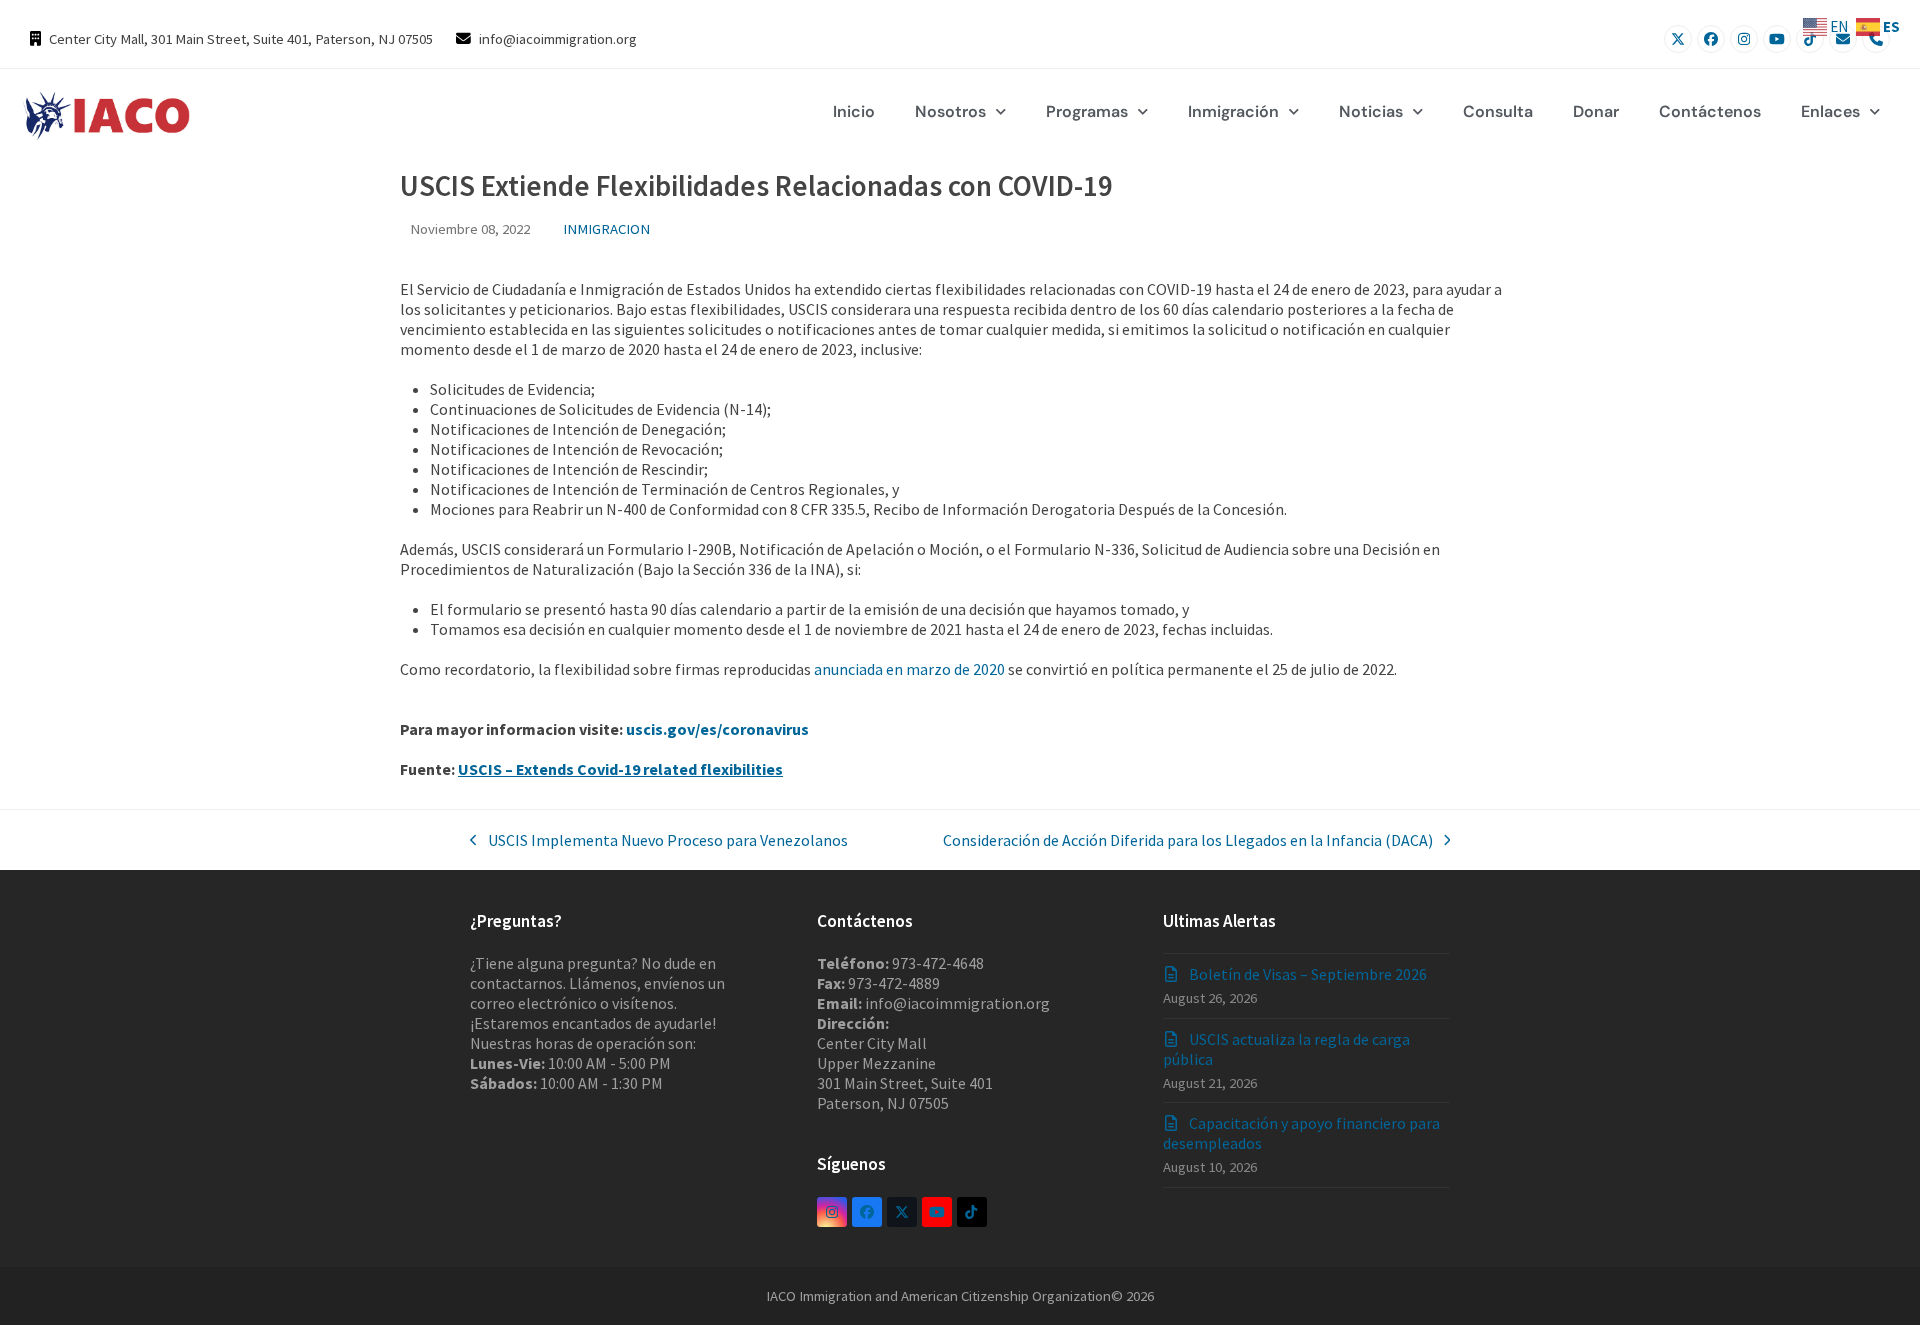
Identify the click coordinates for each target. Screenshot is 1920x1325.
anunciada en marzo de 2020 (909, 669)
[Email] (1843, 39)
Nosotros (950, 111)
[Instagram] (1744, 39)
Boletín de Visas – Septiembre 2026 (1308, 974)
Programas (1087, 111)
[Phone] (1876, 39)
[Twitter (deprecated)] (902, 1212)
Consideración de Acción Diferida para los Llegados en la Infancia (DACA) (1188, 840)
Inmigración (1233, 111)
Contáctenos (1710, 111)
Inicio (854, 111)
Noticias (1371, 111)
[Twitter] (1678, 39)
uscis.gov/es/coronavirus (719, 729)
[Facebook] (1711, 39)
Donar (1596, 111)
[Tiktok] (1810, 39)
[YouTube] (1777, 39)
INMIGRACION (606, 228)
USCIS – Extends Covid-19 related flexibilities (620, 769)
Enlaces (1830, 111)
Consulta (1498, 111)
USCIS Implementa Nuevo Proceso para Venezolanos (659, 840)
